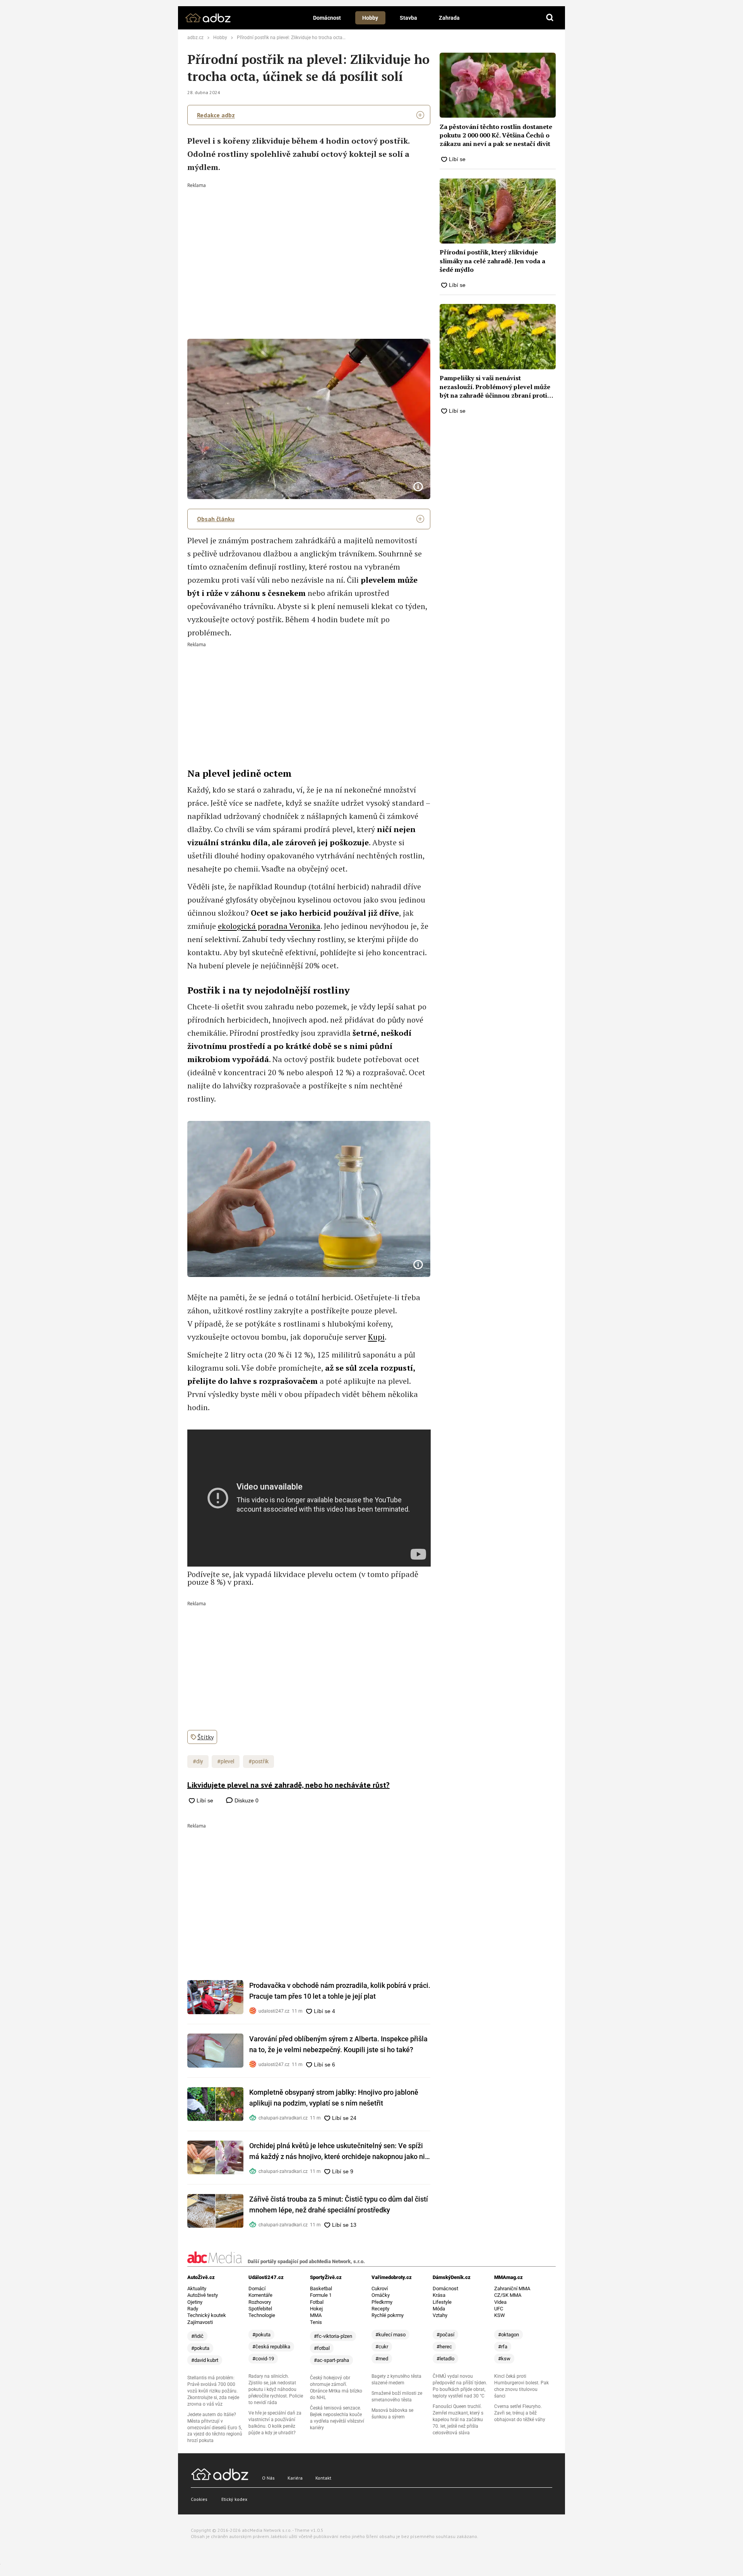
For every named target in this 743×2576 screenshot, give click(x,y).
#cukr (382, 2347)
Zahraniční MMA (512, 2289)
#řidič (197, 2336)
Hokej (316, 2309)
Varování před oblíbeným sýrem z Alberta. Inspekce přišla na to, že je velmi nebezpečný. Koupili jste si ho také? (338, 2044)
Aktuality (197, 2289)
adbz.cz (195, 38)
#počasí (445, 2335)
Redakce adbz (216, 115)
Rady (193, 2309)
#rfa (503, 2347)
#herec (444, 2347)
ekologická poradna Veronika (269, 926)
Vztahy (440, 2315)
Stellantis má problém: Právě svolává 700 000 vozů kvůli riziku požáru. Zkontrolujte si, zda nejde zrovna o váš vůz (213, 2391)
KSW (500, 2315)
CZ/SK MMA (508, 2295)
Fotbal (317, 2302)
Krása (439, 2295)
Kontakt (323, 2478)
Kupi (376, 1337)
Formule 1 (321, 2295)
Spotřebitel (260, 2309)
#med (382, 2359)
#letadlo (445, 2359)
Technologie (262, 2315)
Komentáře (260, 2295)
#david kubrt (205, 2360)
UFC (499, 2309)
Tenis (316, 2322)
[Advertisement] (309, 246)
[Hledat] (550, 18)
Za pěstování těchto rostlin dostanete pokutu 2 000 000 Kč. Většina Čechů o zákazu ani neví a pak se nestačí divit (496, 135)
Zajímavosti (200, 2322)
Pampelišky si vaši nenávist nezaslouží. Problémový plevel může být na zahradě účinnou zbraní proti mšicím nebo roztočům (495, 387)
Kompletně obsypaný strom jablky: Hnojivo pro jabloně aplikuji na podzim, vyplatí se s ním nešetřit (334, 2098)
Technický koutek (207, 2315)
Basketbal (321, 2289)
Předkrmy (382, 2302)
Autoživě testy (203, 2295)
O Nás (268, 2478)
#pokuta (200, 2348)
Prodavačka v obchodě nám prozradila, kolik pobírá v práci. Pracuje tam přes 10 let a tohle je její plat (340, 1991)
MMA (316, 2315)
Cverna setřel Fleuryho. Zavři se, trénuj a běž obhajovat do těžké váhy (520, 2413)
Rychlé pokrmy (388, 2315)
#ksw (504, 2359)
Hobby (370, 18)
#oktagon (508, 2335)
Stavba (408, 18)
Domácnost (327, 18)
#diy (198, 1761)
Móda (439, 2309)
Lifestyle (442, 2302)
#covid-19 (263, 2359)
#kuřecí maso (390, 2335)
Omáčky (381, 2295)
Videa (500, 2302)
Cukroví (380, 2289)
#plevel (226, 1761)
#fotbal (322, 2348)
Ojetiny (195, 2302)
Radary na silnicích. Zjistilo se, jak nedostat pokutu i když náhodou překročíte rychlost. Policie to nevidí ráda (276, 2389)
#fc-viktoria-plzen (333, 2336)
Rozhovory (260, 2302)
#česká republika (271, 2347)
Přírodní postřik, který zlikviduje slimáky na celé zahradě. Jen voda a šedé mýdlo (492, 261)
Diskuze (246, 1800)
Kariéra (295, 2478)
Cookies (199, 2499)
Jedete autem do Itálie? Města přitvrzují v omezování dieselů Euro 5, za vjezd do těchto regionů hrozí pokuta (215, 2428)
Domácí (257, 2289)
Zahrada (449, 18)
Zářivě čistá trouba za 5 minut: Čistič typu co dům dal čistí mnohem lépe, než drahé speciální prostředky (339, 2204)
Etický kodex (234, 2499)
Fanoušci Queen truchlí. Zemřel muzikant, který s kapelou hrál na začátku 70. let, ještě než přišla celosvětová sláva (458, 2420)
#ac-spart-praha (331, 2360)
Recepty (380, 2309)
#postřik (259, 1761)
